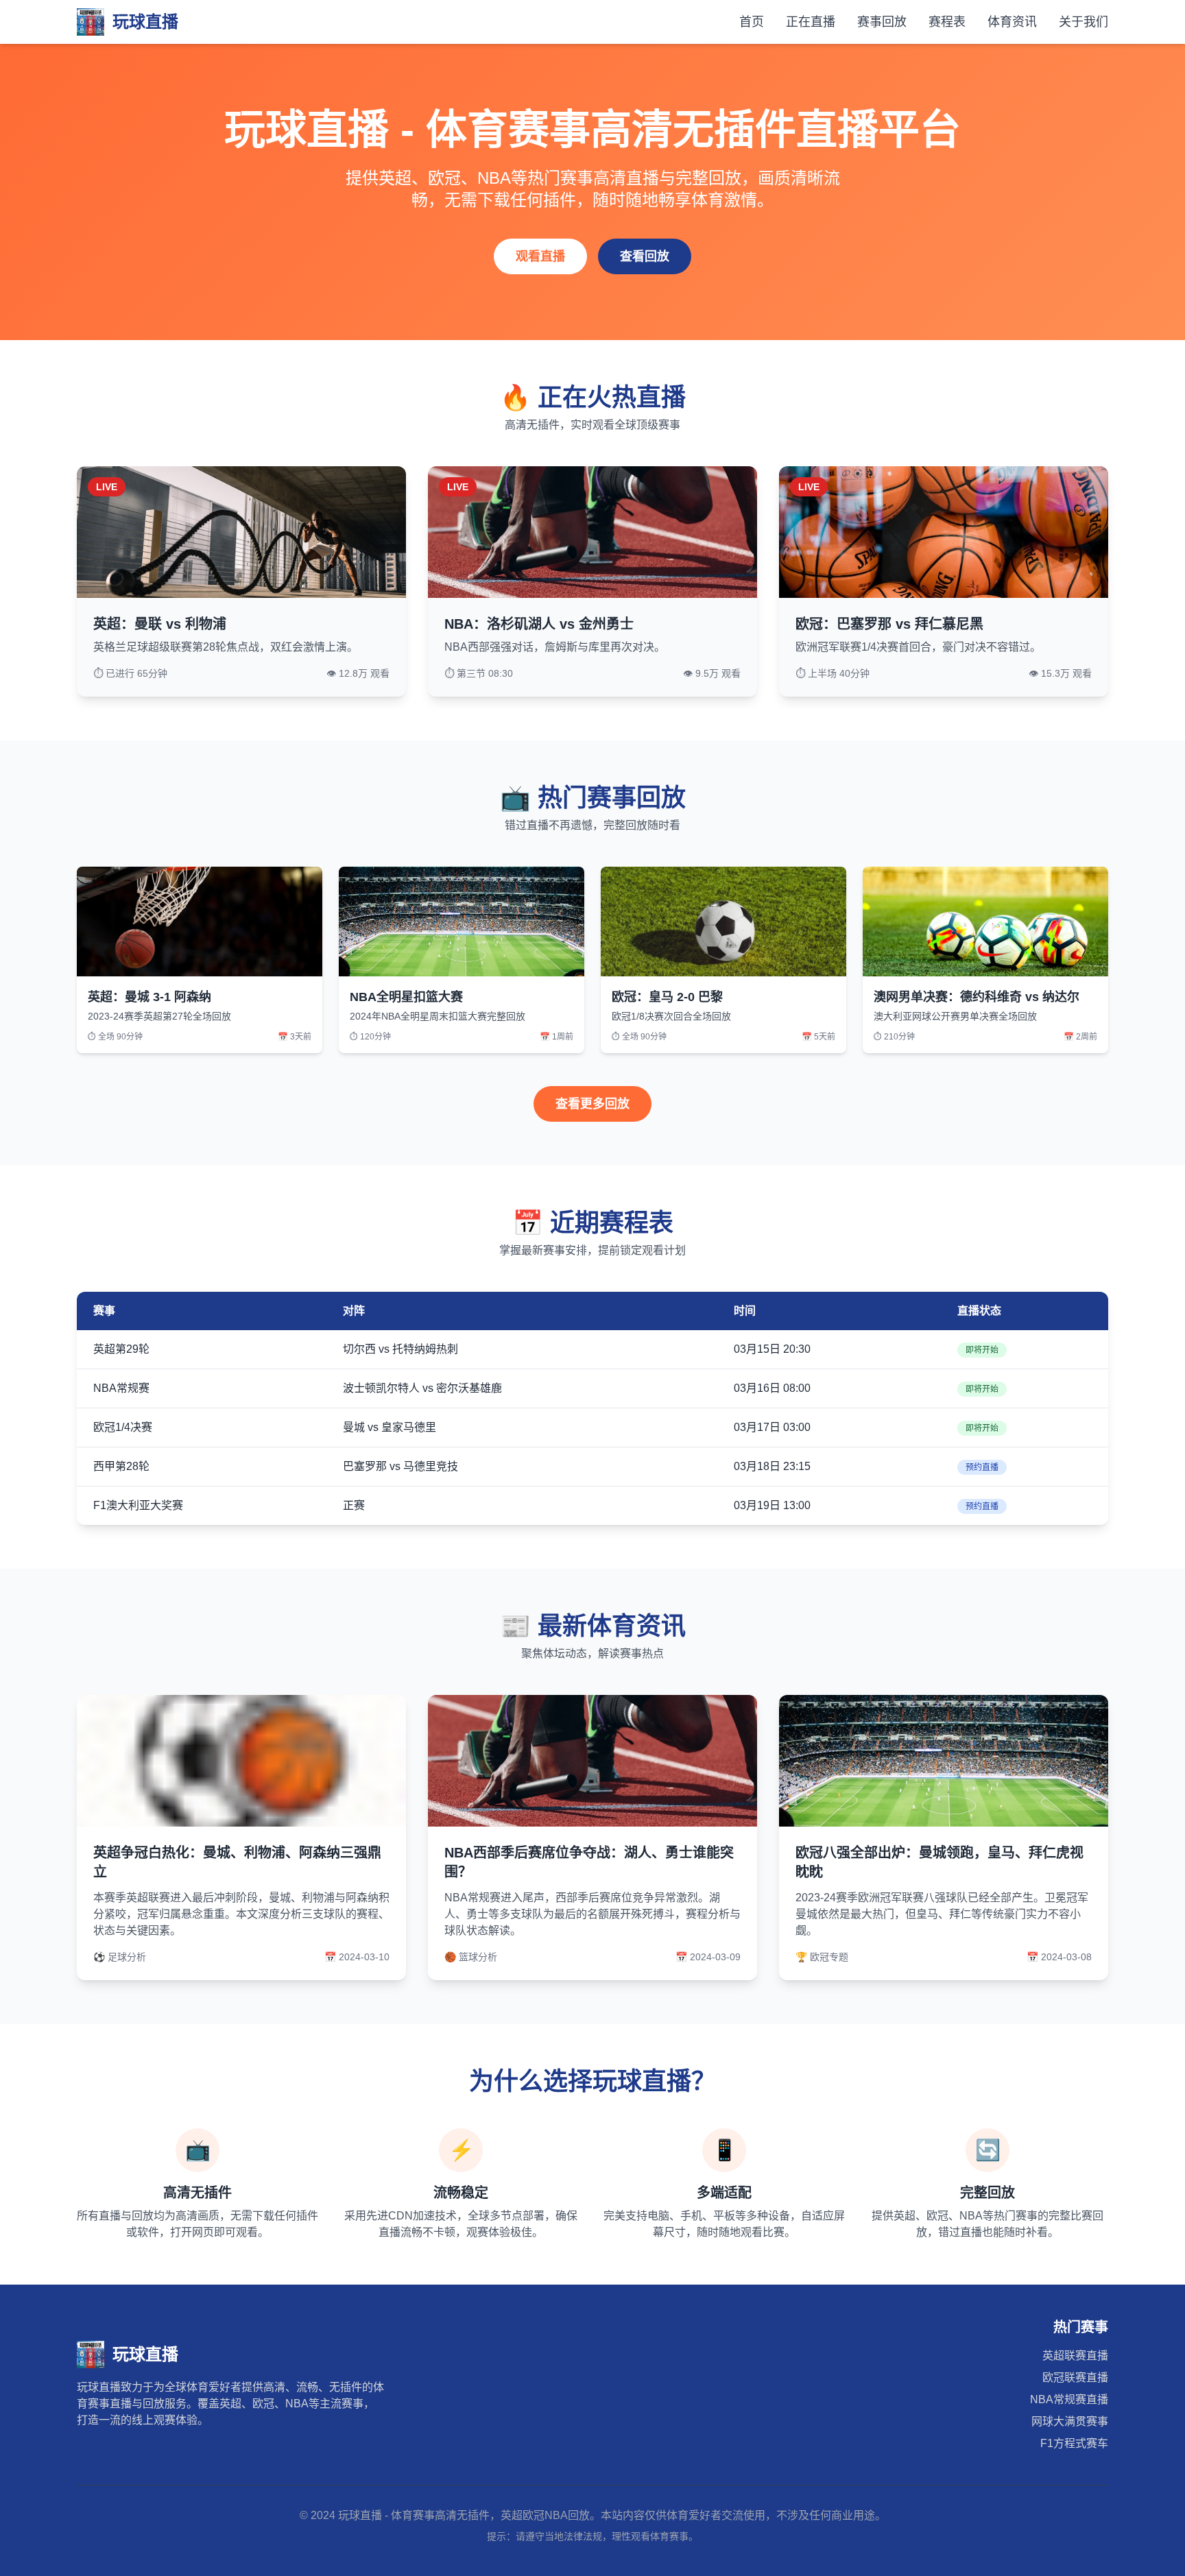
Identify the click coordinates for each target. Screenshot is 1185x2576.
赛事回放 (882, 22)
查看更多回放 (592, 1104)
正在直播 (811, 22)
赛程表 (947, 22)
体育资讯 (1012, 22)
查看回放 (645, 256)
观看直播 (540, 256)
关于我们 (1084, 22)
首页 (752, 22)
